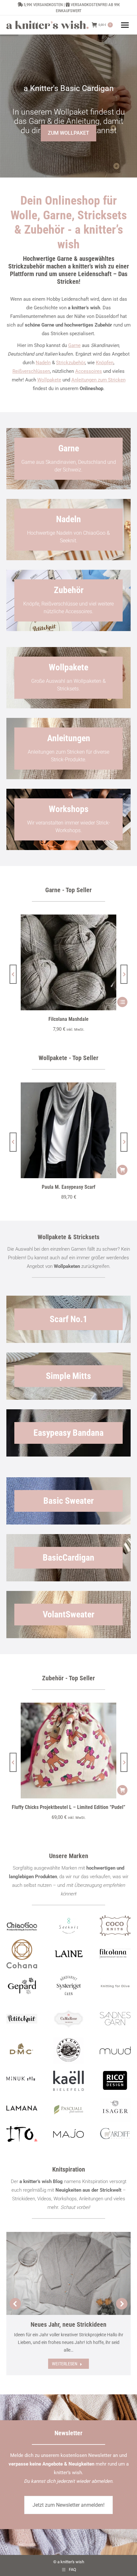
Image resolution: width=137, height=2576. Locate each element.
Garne (74, 345)
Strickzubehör (71, 363)
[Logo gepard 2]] (22, 1986)
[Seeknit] (69, 1926)
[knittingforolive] (115, 1986)
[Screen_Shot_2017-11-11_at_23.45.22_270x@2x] (22, 2019)
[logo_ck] (115, 1926)
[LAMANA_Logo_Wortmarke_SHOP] (22, 2108)
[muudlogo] (115, 2051)
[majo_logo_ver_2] (69, 2133)
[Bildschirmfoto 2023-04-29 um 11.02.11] (115, 1954)
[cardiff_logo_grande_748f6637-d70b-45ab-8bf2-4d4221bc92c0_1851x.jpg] (115, 2134)
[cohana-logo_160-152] (22, 1954)
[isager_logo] (115, 2110)
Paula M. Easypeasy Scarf (68, 1187)
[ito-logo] (22, 2134)
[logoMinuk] (22, 2079)
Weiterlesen (65, 2364)
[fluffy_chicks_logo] (69, 2051)
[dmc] (22, 2051)
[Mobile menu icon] (125, 25)
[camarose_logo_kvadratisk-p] (69, 2019)
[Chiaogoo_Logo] (22, 1926)
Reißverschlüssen (31, 371)
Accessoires (89, 371)
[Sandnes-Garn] (115, 2019)
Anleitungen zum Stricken (98, 380)
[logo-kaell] (69, 2081)
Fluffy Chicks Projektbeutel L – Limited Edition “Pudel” (68, 1807)
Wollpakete (49, 380)
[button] (13, 974)
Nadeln (43, 363)
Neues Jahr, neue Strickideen (68, 2324)
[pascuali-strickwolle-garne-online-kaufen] (69, 2110)
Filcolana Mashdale (68, 1019)
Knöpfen (105, 363)
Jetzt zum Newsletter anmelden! (68, 2505)
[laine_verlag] (69, 1954)
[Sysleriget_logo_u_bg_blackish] (69, 1986)
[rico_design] (115, 2081)
